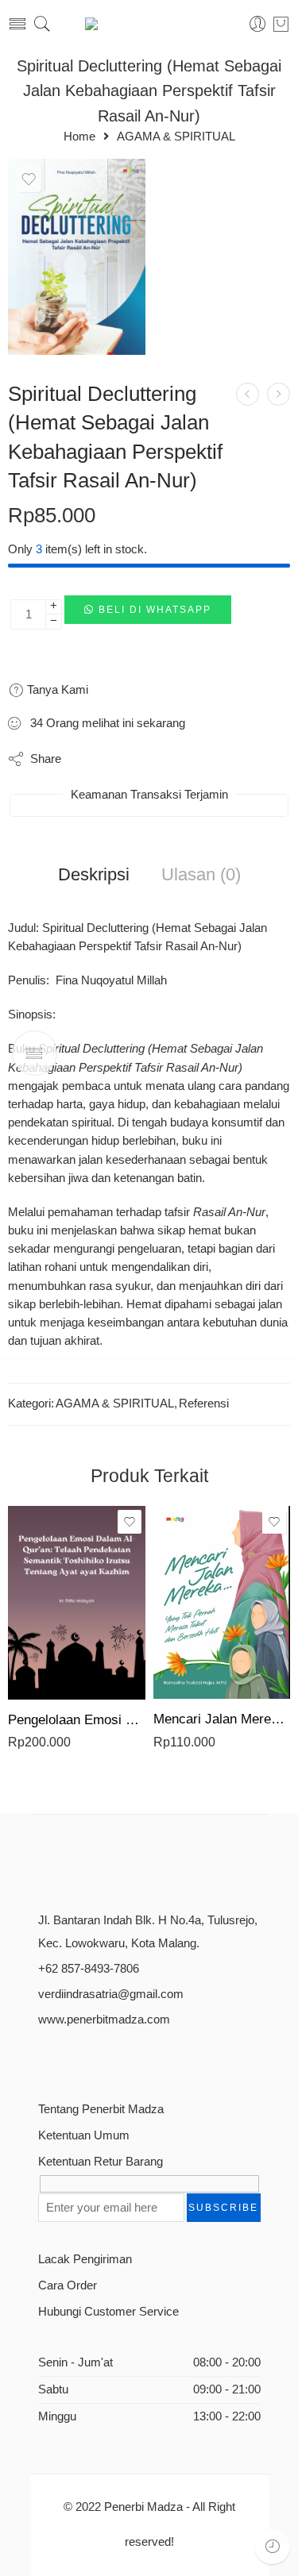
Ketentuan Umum (84, 2135)
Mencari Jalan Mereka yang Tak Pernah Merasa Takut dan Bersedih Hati (222, 1719)
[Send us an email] (72, 2058)
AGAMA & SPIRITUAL (176, 137)
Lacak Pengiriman (85, 2259)
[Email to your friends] (214, 759)
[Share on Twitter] (87, 759)
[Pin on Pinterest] (151, 759)
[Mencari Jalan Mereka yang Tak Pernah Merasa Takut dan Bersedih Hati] (222, 1602)
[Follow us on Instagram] (100, 2058)
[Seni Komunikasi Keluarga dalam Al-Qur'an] (248, 394)
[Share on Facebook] (119, 759)
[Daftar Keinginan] (29, 179)
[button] (148, 614)
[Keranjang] (281, 24)
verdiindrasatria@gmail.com (111, 1994)
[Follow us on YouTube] (128, 2058)
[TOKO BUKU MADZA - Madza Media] (149, 24)
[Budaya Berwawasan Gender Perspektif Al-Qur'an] (279, 394)
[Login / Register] (258, 24)
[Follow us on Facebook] (44, 2058)
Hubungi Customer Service (108, 2312)
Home (79, 137)
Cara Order (68, 2285)
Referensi (204, 1404)
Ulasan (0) (201, 875)
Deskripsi (94, 875)
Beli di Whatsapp (155, 610)
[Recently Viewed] (272, 2546)
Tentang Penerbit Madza (101, 2109)
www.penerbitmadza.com (104, 2020)
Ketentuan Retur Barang (101, 2162)
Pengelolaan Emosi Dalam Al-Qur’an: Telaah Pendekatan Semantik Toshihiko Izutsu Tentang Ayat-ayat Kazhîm (77, 1720)
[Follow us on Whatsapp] (155, 2058)
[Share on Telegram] (182, 759)
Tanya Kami (56, 689)
